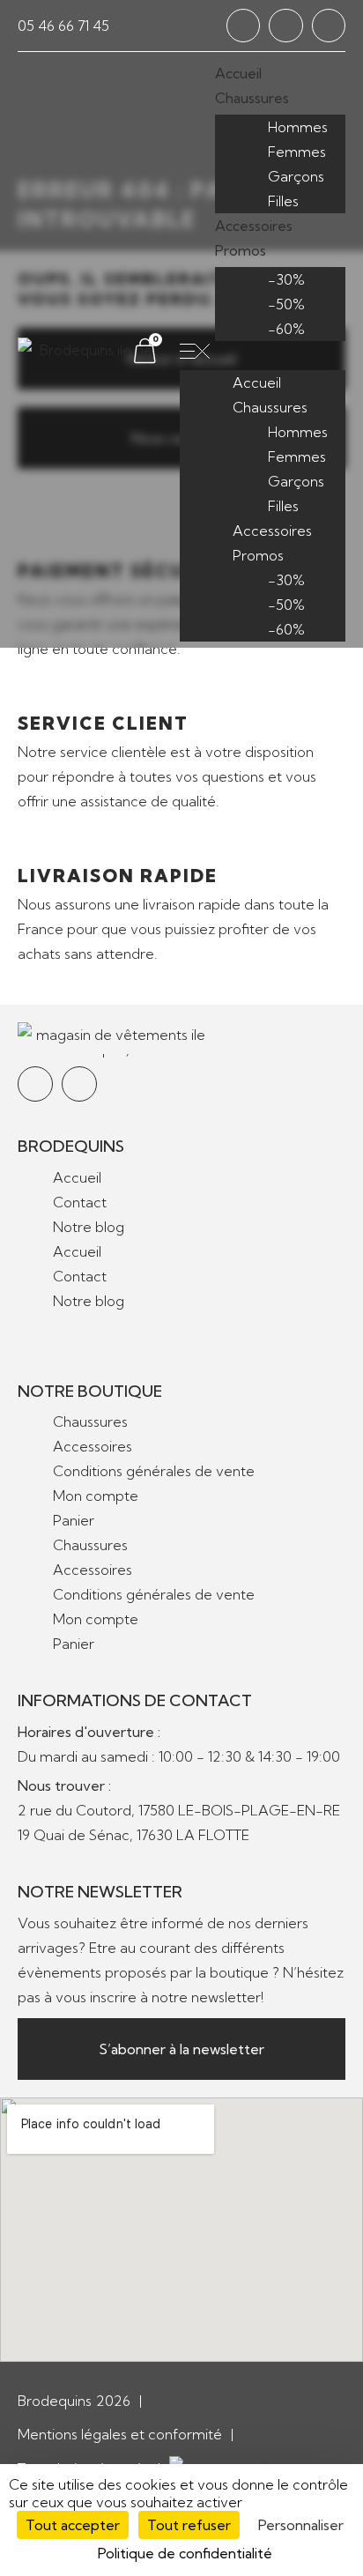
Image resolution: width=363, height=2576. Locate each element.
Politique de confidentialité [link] (185, 2553)
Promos (241, 250)
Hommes (298, 127)
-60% (286, 329)
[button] (263, 353)
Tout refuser (189, 2525)
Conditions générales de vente (154, 1471)
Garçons (296, 176)
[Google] (329, 26)
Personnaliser (301, 2525)
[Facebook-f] (243, 26)
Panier (74, 1520)
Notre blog (89, 1227)
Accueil (238, 73)
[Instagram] (285, 26)
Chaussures (252, 98)
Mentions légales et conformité (120, 2434)
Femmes (297, 152)
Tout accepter (73, 2525)
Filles (283, 201)
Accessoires (254, 226)
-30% (286, 279)
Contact (80, 1202)
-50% (286, 304)
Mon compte (96, 1496)
